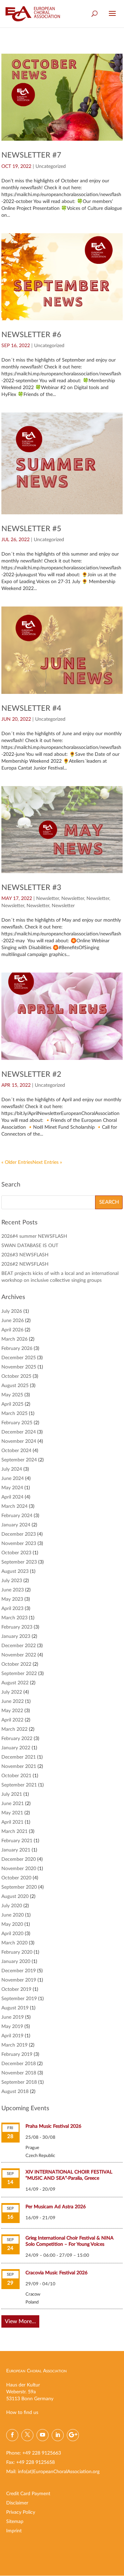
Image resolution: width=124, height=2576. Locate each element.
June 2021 (13, 1804)
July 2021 (12, 1794)
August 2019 (15, 2008)
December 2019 (19, 1971)
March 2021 (14, 1832)
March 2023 (14, 1618)
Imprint (14, 2531)
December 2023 (19, 1534)
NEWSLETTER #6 (31, 335)
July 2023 (12, 1581)
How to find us (22, 2413)
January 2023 (16, 1636)
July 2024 (12, 1469)
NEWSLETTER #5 (31, 529)
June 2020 (13, 1915)
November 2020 (19, 1869)
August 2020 (15, 1897)
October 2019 (16, 1989)
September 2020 (19, 1887)
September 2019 (19, 1999)
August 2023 (15, 1571)
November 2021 (19, 1767)
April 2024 (12, 1497)
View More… (20, 2321)
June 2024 (13, 1479)
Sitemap (15, 2522)
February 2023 (17, 1627)
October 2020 (16, 1878)
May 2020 (12, 1924)
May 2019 (12, 2027)
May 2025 (12, 1395)
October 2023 (16, 1553)
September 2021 (19, 1785)
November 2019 (19, 1980)
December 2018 (19, 2064)
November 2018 (19, 2073)
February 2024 (17, 1516)
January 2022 (16, 1748)
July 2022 (12, 1692)
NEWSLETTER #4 (31, 708)
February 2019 (17, 2054)
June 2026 (13, 1321)
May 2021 (12, 1813)
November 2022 (19, 1655)
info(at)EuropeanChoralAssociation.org (59, 2472)
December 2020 (19, 1859)
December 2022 (19, 1646)
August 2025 (15, 1386)
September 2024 (19, 1460)
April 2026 (12, 1330)
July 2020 (12, 1906)
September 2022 (19, 1674)
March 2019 (14, 2045)
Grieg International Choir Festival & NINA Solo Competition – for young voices (70, 2241)
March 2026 (14, 1339)
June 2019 (13, 2017)
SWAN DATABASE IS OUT (30, 1246)
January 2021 (16, 1850)
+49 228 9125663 (42, 2453)
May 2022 (12, 1711)
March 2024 (14, 1506)
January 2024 (16, 1525)
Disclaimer (17, 2503)
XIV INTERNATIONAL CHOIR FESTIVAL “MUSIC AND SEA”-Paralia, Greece (69, 2175)
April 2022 (12, 1720)
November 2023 (19, 1544)
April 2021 (12, 1822)
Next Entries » (47, 1162)
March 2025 (14, 1414)
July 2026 (12, 1311)
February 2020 (17, 1952)
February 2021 (17, 1841)
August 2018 (15, 2092)
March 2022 (14, 1729)
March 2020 (14, 1943)
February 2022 (17, 1739)
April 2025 (12, 1404)
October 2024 (16, 1451)
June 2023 (13, 1590)
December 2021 (19, 1757)
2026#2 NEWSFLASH (25, 1264)
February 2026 (17, 1349)
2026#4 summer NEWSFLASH (34, 1236)
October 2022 (16, 1664)
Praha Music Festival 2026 (53, 2126)
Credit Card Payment (28, 2494)
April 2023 (12, 1609)
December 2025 (19, 1358)
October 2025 (16, 1376)
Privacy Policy (21, 2512)
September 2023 (19, 1562)
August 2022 (15, 1683)
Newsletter (48, 899)
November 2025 (19, 1367)
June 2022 (13, 1702)
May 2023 (12, 1599)
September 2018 (19, 2082)
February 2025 (17, 1423)
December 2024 (19, 1432)
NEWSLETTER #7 (31, 155)
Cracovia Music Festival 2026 (56, 2273)
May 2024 (12, 1488)
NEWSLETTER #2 (31, 1074)
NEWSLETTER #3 (31, 888)
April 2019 (12, 2036)
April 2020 (12, 1934)
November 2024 (19, 1441)
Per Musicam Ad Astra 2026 (56, 2207)
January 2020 (16, 1962)
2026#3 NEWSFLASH (25, 1255)
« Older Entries (17, 1162)
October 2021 (16, 1776)
